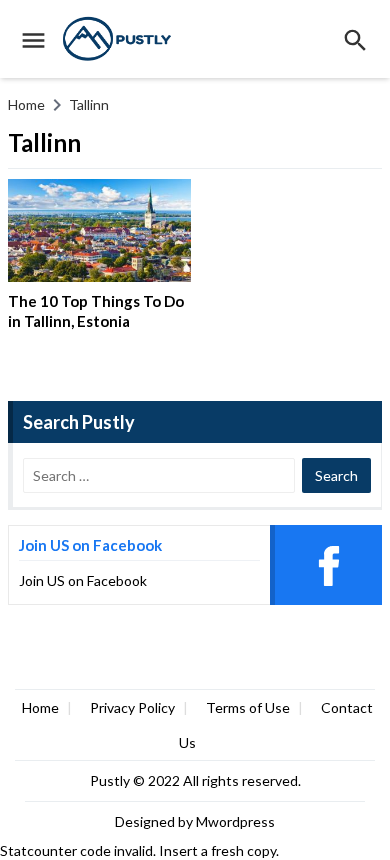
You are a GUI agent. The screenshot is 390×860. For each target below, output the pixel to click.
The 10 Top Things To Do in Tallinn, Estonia (96, 311)
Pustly (111, 780)
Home (40, 707)
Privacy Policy (132, 707)
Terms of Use (248, 707)
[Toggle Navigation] (28, 39)
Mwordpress (235, 821)
